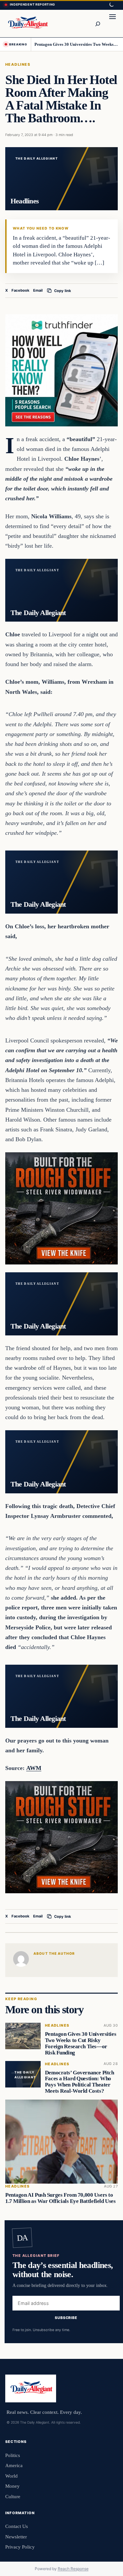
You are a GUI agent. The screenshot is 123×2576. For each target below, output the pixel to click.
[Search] (97, 24)
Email (38, 290)
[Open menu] (113, 24)
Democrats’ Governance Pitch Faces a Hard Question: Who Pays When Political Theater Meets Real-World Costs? (80, 2081)
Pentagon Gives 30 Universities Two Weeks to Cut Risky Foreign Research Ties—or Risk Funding (76, 44)
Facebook (20, 290)
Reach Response (73, 2569)
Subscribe (66, 2317)
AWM (34, 1768)
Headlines (18, 64)
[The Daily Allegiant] (27, 23)
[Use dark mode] (111, 5)
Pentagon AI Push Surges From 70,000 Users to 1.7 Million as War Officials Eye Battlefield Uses (60, 2198)
